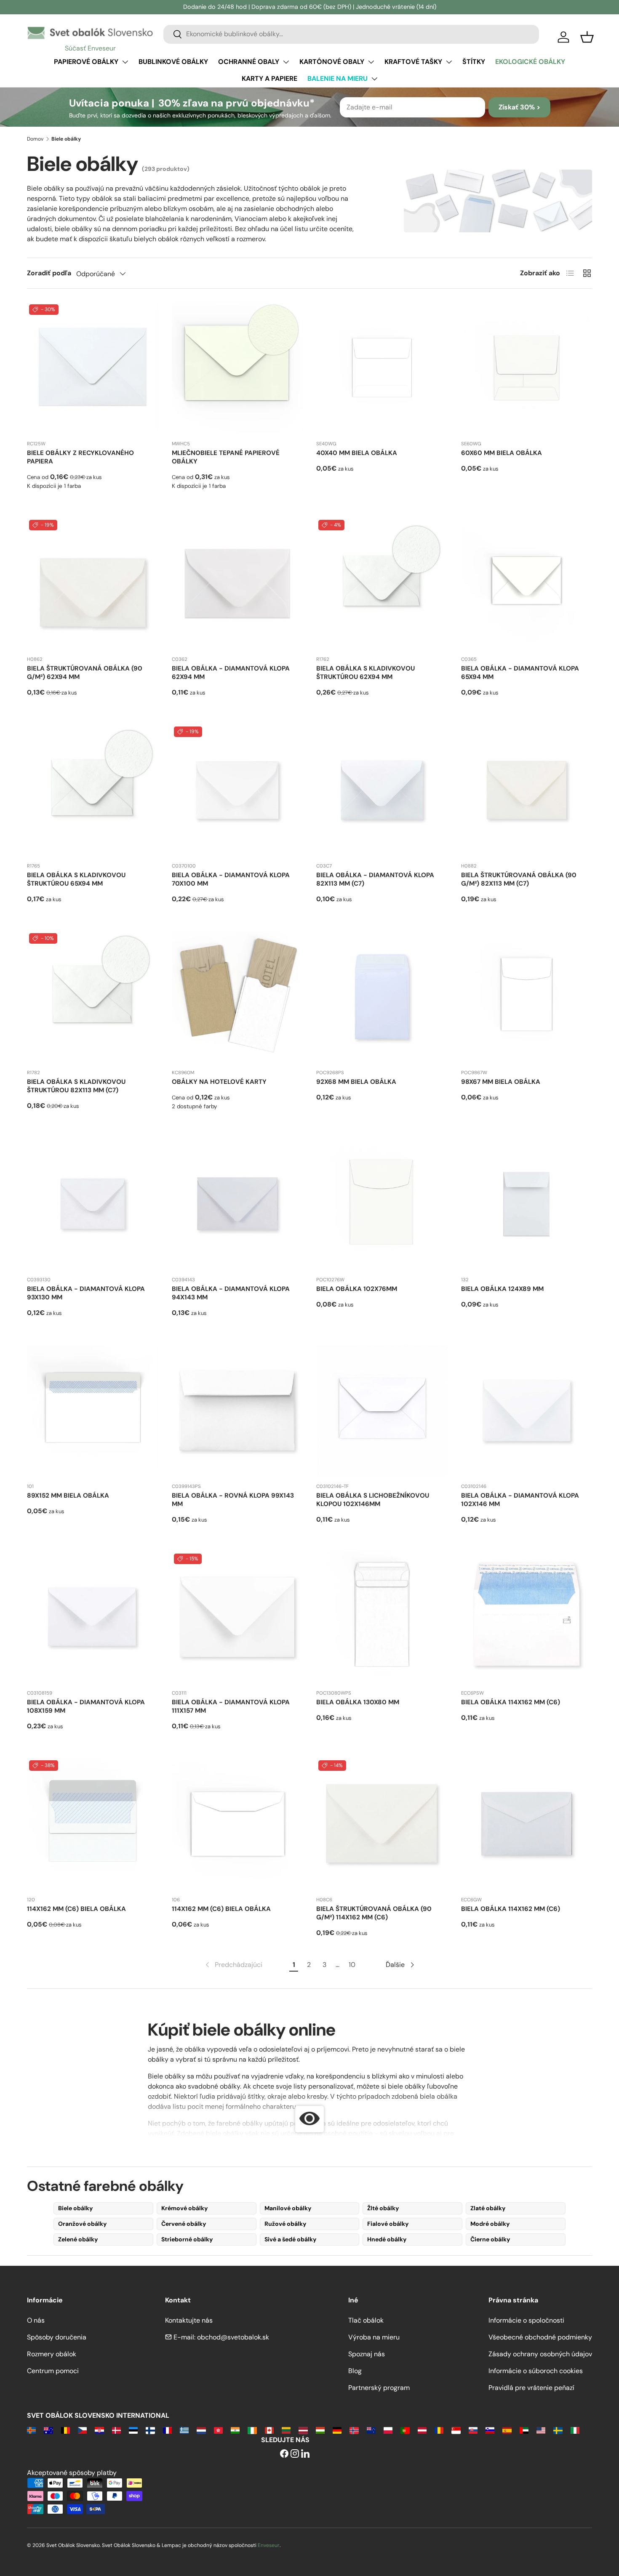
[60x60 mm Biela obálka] (527, 368)
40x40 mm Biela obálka (357, 453)
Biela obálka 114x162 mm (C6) (511, 1702)
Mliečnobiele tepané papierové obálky (226, 457)
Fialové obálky (388, 2224)
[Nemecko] (337, 2430)
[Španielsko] (507, 2430)
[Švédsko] (558, 2430)
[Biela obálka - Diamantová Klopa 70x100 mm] (237, 790)
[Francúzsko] (167, 2430)
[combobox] (351, 34)
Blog (355, 2371)
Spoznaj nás (367, 2354)
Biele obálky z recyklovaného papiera (80, 457)
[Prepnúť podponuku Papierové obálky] (125, 62)
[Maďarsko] (320, 2430)
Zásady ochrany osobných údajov (540, 2354)
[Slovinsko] (490, 2430)
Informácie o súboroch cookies (536, 2371)
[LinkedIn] (305, 2454)
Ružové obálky (285, 2224)
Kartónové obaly (332, 62)
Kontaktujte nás (189, 2320)
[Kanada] (269, 2430)
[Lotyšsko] (303, 2430)
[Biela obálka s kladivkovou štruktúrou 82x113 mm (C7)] (93, 997)
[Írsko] (252, 2430)
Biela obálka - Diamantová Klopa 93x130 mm (86, 1293)
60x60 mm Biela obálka (502, 453)
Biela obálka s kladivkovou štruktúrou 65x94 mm (76, 879)
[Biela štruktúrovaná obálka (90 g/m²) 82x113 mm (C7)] (527, 790)
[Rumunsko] (439, 2430)
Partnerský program (379, 2388)
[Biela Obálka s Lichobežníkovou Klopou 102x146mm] (382, 1410)
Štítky (474, 62)
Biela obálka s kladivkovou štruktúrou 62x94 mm (366, 673)
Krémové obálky (185, 2208)
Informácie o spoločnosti (526, 2320)
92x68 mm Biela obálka (356, 1082)
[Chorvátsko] (99, 2430)
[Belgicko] (65, 2430)
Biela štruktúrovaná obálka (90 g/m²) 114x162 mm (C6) (374, 1913)
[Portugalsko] (405, 2430)
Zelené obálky (78, 2239)
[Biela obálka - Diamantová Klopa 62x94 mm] (237, 583)
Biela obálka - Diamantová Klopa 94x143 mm (231, 1293)
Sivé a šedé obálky (291, 2239)
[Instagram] (295, 2454)
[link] (233, 1965)
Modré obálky (490, 2224)
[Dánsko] (116, 2430)
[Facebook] (284, 2454)
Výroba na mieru (374, 2337)
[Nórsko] (354, 2430)
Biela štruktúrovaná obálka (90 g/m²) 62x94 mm (85, 673)
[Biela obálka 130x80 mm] (382, 1617)
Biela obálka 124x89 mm (502, 1289)
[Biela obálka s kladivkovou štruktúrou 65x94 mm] (93, 790)
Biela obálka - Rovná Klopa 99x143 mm (233, 1500)
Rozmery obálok (52, 2354)
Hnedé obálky (387, 2239)
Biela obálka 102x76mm (357, 1289)
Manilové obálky (288, 2208)
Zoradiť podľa (49, 273)
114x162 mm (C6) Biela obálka (76, 1909)
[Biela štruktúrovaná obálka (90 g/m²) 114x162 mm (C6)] (382, 1824)
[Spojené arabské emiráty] (524, 2430)
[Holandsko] (201, 2430)
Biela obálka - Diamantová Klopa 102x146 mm (520, 1500)
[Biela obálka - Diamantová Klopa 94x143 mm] (237, 1204)
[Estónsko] (133, 2430)
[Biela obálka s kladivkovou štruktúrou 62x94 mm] (382, 583)
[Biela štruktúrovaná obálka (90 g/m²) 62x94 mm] (93, 583)
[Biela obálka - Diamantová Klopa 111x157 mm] (237, 1617)
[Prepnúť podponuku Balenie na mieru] (374, 79)
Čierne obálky (490, 2239)
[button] (587, 37)
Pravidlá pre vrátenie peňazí (531, 2388)
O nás (36, 2320)
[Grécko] (184, 2430)
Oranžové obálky (83, 2224)
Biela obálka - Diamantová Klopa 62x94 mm (231, 673)
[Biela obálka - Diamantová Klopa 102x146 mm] (527, 1410)
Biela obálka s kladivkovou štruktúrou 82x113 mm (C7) (76, 1086)
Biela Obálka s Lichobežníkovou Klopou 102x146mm (373, 1500)
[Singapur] (456, 2430)
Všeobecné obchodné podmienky (540, 2337)
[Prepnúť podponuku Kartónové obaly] (371, 62)
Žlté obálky (383, 2208)
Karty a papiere (269, 79)
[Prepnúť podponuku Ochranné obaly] (286, 62)
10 (352, 1965)
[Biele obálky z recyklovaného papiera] (93, 368)
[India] (235, 2430)
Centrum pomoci (53, 2371)
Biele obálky (76, 2208)
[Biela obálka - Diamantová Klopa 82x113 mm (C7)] (382, 790)
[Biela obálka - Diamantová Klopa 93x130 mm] (93, 1204)
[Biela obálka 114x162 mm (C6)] (527, 1617)
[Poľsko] (388, 2430)
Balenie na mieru (338, 79)
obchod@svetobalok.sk (233, 2337)
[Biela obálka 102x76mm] (382, 1204)
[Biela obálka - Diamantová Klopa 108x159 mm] (93, 1617)
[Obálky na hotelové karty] (237, 997)
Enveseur (269, 2545)
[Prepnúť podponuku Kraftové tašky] (449, 62)
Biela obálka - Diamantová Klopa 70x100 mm (231, 879)
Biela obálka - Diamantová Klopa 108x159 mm (86, 1706)
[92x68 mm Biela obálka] (382, 997)
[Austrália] (48, 2430)
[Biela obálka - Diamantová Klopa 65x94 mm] (527, 583)
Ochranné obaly (249, 62)
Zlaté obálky (488, 2208)
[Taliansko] (575, 2430)
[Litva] (286, 2430)
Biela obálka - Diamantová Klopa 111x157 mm (231, 1706)
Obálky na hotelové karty (219, 1082)
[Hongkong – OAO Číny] (218, 2430)
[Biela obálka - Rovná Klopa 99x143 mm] (237, 1410)
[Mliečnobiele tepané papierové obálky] (237, 368)
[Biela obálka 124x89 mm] (527, 1204)
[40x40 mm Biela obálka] (382, 368)
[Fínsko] (150, 2430)
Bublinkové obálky (173, 62)
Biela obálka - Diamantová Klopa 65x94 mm (520, 673)
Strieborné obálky (187, 2239)
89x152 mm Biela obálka (68, 1496)
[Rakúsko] (422, 2430)
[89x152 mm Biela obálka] (93, 1410)
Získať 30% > (519, 107)
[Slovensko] (473, 2430)
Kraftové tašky (413, 62)
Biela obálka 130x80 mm (358, 1702)
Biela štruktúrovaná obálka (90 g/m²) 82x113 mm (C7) (519, 879)
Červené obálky (184, 2224)
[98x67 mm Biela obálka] (527, 997)
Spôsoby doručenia (57, 2337)
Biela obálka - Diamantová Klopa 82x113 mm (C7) (375, 879)
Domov (35, 139)
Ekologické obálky (530, 62)
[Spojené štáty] (541, 2430)
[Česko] (82, 2430)
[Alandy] (31, 2430)
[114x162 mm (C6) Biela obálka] (93, 1824)
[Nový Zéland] (371, 2430)
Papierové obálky (86, 62)
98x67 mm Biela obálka (501, 1082)
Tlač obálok (366, 2320)
